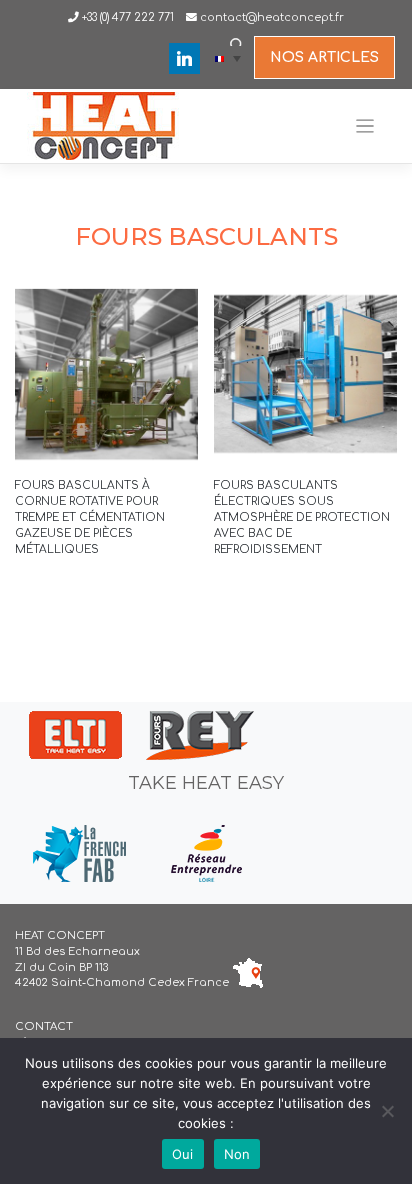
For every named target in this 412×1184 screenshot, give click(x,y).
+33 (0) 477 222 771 (126, 17)
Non (237, 1154)
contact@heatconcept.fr (272, 17)
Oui (183, 1154)
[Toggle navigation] (365, 126)
